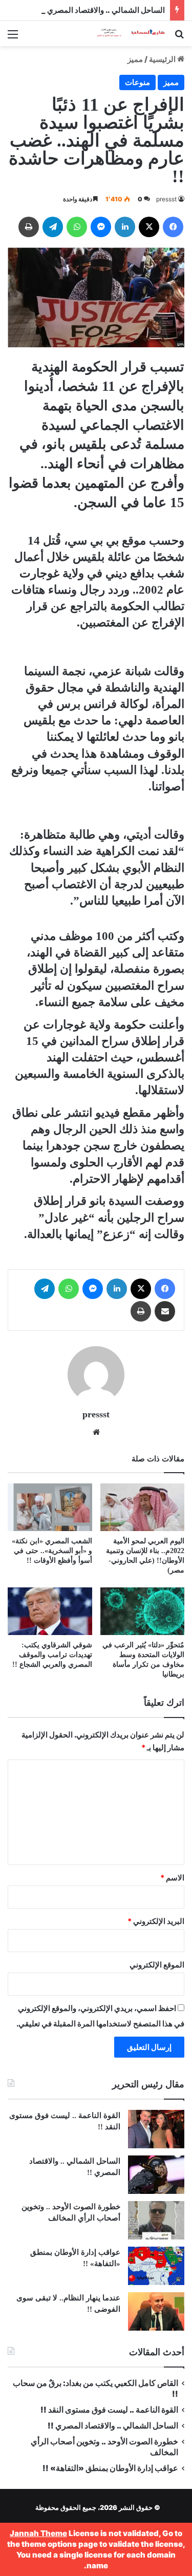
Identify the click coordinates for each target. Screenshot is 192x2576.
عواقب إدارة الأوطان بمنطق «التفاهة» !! (110, 2468)
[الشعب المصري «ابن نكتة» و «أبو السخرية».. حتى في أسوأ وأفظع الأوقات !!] (50, 1507)
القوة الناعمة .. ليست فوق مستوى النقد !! (109, 2410)
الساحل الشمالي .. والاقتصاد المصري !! (103, 10)
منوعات (137, 82)
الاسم (172, 1878)
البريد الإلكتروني (156, 1921)
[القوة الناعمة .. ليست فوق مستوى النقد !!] (156, 2129)
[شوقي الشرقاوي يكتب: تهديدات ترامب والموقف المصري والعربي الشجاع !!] (50, 1611)
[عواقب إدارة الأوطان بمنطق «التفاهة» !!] (156, 2266)
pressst (166, 199)
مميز (135, 59)
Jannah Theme (38, 2533)
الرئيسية (163, 59)
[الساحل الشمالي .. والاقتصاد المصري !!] (156, 2175)
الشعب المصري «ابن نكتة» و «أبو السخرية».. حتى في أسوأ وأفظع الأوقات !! (52, 1551)
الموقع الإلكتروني (157, 1965)
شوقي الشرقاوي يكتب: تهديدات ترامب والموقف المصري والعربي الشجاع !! (52, 1655)
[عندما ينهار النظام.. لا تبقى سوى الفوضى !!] (156, 2311)
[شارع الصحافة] (125, 34)
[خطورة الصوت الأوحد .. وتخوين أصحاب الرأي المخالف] (156, 2220)
